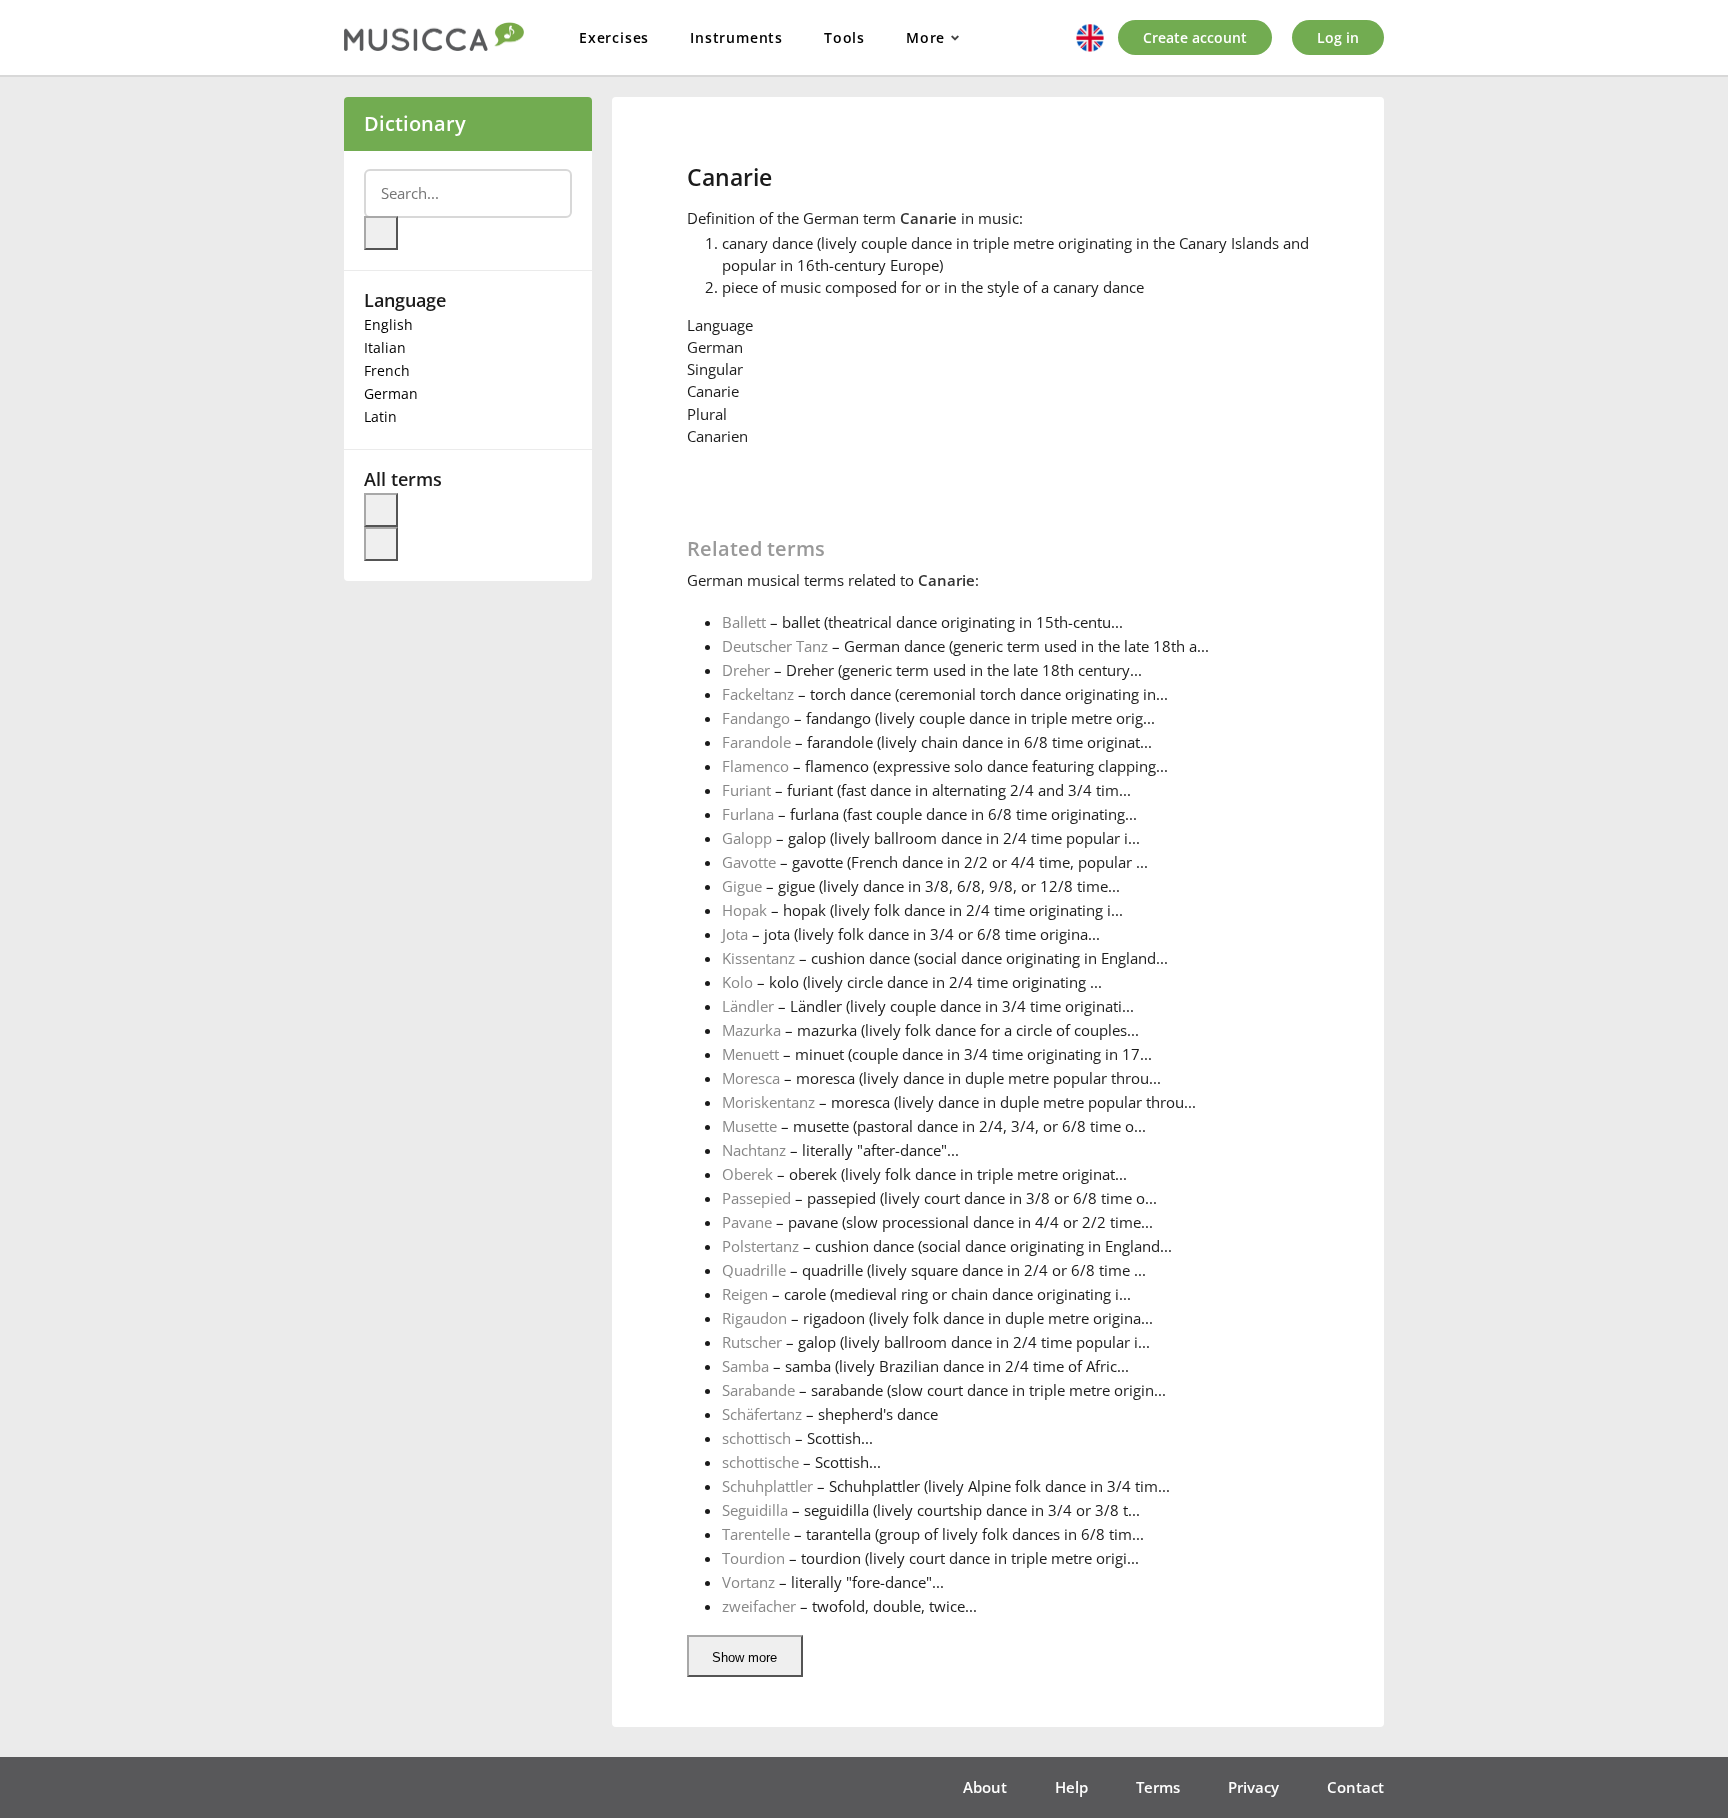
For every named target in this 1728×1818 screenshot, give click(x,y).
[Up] (381, 510)
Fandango (756, 718)
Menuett (750, 1054)
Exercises (614, 37)
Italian (385, 347)
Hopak (744, 910)
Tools (844, 37)
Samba (745, 1366)
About (985, 1787)
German (391, 393)
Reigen (745, 1294)
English (388, 324)
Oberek (747, 1174)
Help (1071, 1787)
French (387, 370)
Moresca (751, 1078)
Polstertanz (760, 1246)
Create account (1195, 37)
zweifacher (759, 1606)
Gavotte (749, 862)
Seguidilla (755, 1510)
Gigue (742, 886)
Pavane (747, 1222)
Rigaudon (754, 1318)
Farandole (756, 742)
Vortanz (748, 1582)
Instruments (736, 37)
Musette (749, 1126)
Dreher (746, 670)
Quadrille (754, 1270)
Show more (744, 1657)
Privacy (1253, 1787)
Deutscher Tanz (775, 646)
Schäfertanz (762, 1414)
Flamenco (755, 766)
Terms (1158, 1787)
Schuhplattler (767, 1486)
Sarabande (758, 1390)
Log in (1338, 37)
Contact (1355, 1787)
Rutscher (752, 1342)
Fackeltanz (758, 694)
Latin (380, 416)
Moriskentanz (768, 1102)
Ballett (744, 622)
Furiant (746, 790)
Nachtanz (754, 1150)
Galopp (747, 838)
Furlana (748, 814)
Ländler (748, 1006)
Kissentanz (758, 958)
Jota (735, 934)
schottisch (756, 1438)
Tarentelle (756, 1534)
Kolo (737, 982)
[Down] (381, 544)
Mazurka (751, 1030)
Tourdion (753, 1558)
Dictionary (415, 123)
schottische (760, 1462)
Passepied (756, 1198)
